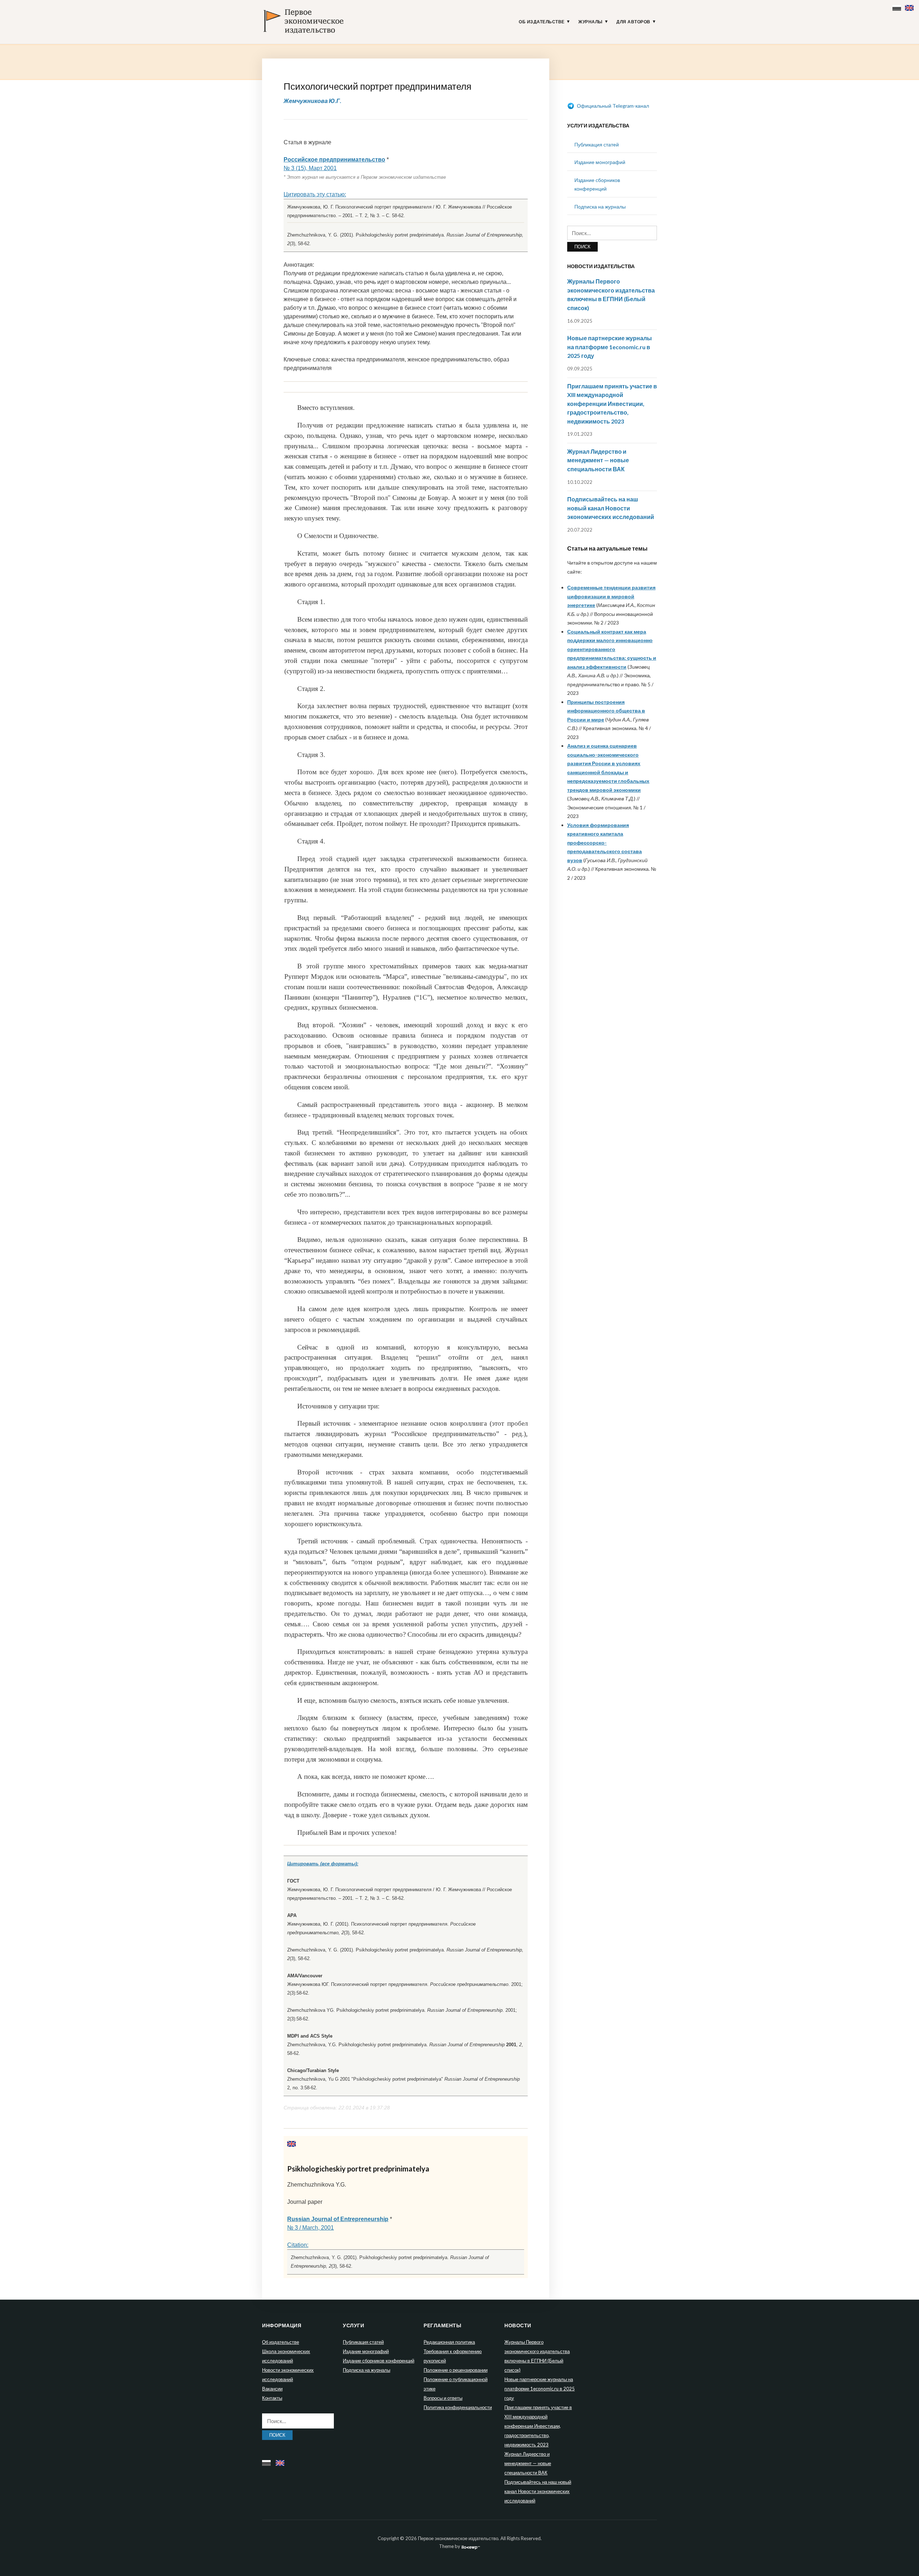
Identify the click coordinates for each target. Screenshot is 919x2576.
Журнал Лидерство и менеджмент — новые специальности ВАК (598, 460)
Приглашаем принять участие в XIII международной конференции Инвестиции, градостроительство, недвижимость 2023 (612, 404)
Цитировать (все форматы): (323, 1864)
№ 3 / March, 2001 (311, 2228)
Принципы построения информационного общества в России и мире (606, 711)
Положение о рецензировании (456, 2370)
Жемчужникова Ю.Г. (312, 101)
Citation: (298, 2245)
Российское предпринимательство (334, 160)
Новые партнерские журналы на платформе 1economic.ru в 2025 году (610, 347)
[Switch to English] (910, 6)
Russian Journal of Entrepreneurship (338, 2219)
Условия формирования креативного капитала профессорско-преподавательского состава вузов (605, 843)
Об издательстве (542, 22)
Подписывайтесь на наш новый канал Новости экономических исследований (611, 508)
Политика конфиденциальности (458, 2407)
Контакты (272, 2398)
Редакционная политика (449, 2342)
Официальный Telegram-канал (612, 106)
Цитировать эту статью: (315, 194)
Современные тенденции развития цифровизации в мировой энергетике (611, 596)
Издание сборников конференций (379, 2361)
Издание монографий (600, 162)
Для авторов (633, 22)
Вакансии (272, 2389)
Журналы (591, 22)
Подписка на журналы (600, 207)
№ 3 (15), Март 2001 (310, 168)
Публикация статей (597, 144)
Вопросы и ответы (443, 2398)
